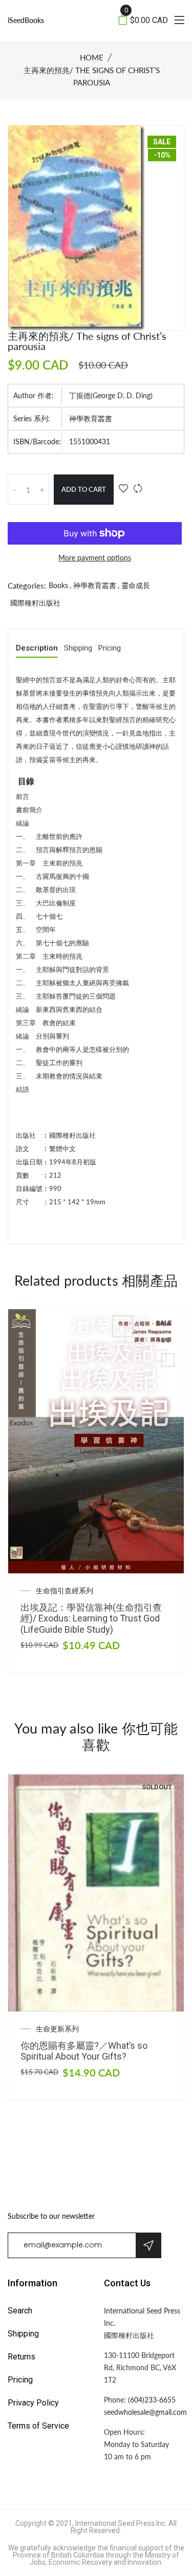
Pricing (110, 648)
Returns (22, 2357)
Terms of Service (38, 2426)
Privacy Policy (33, 2403)
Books (58, 585)
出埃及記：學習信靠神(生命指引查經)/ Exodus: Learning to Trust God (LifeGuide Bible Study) (91, 1618)
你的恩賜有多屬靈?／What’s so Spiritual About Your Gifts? (84, 2051)
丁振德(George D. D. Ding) (111, 395)
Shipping (78, 648)
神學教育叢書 (91, 418)
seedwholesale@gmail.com (145, 2412)
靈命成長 (136, 585)
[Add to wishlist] (123, 489)
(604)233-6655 (152, 2400)
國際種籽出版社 (35, 603)
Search (20, 2311)
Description (37, 648)
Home (92, 57)
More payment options (95, 558)
